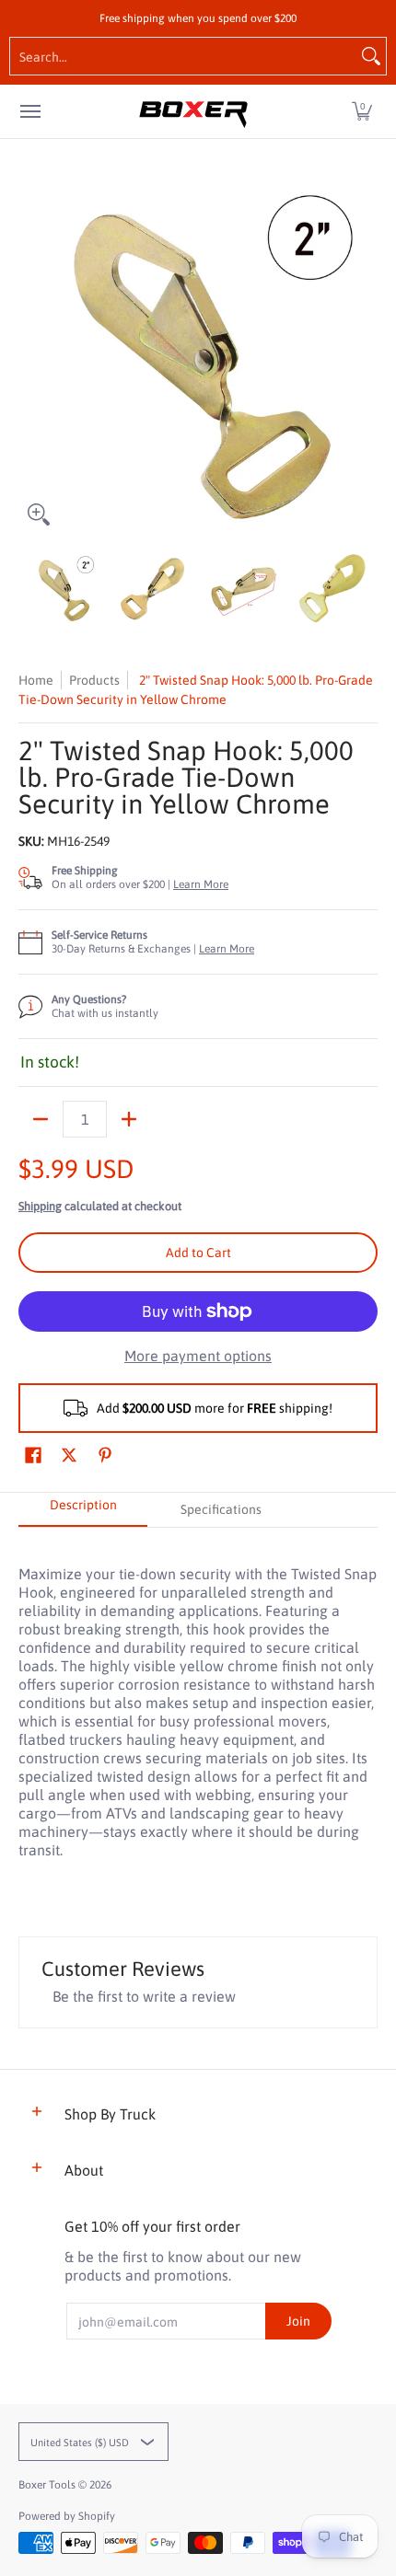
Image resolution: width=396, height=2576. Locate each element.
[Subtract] (41, 1119)
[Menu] (29, 111)
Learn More (201, 884)
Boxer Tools (47, 2485)
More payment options (198, 1356)
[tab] (83, 1510)
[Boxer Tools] (193, 111)
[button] (362, 111)
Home (36, 680)
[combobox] (183, 56)
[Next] (365, 355)
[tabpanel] (198, 1702)
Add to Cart (198, 1253)
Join (298, 2321)
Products (94, 680)
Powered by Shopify (67, 2516)
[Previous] (31, 355)
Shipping (40, 1206)
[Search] (371, 56)
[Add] (129, 1119)
